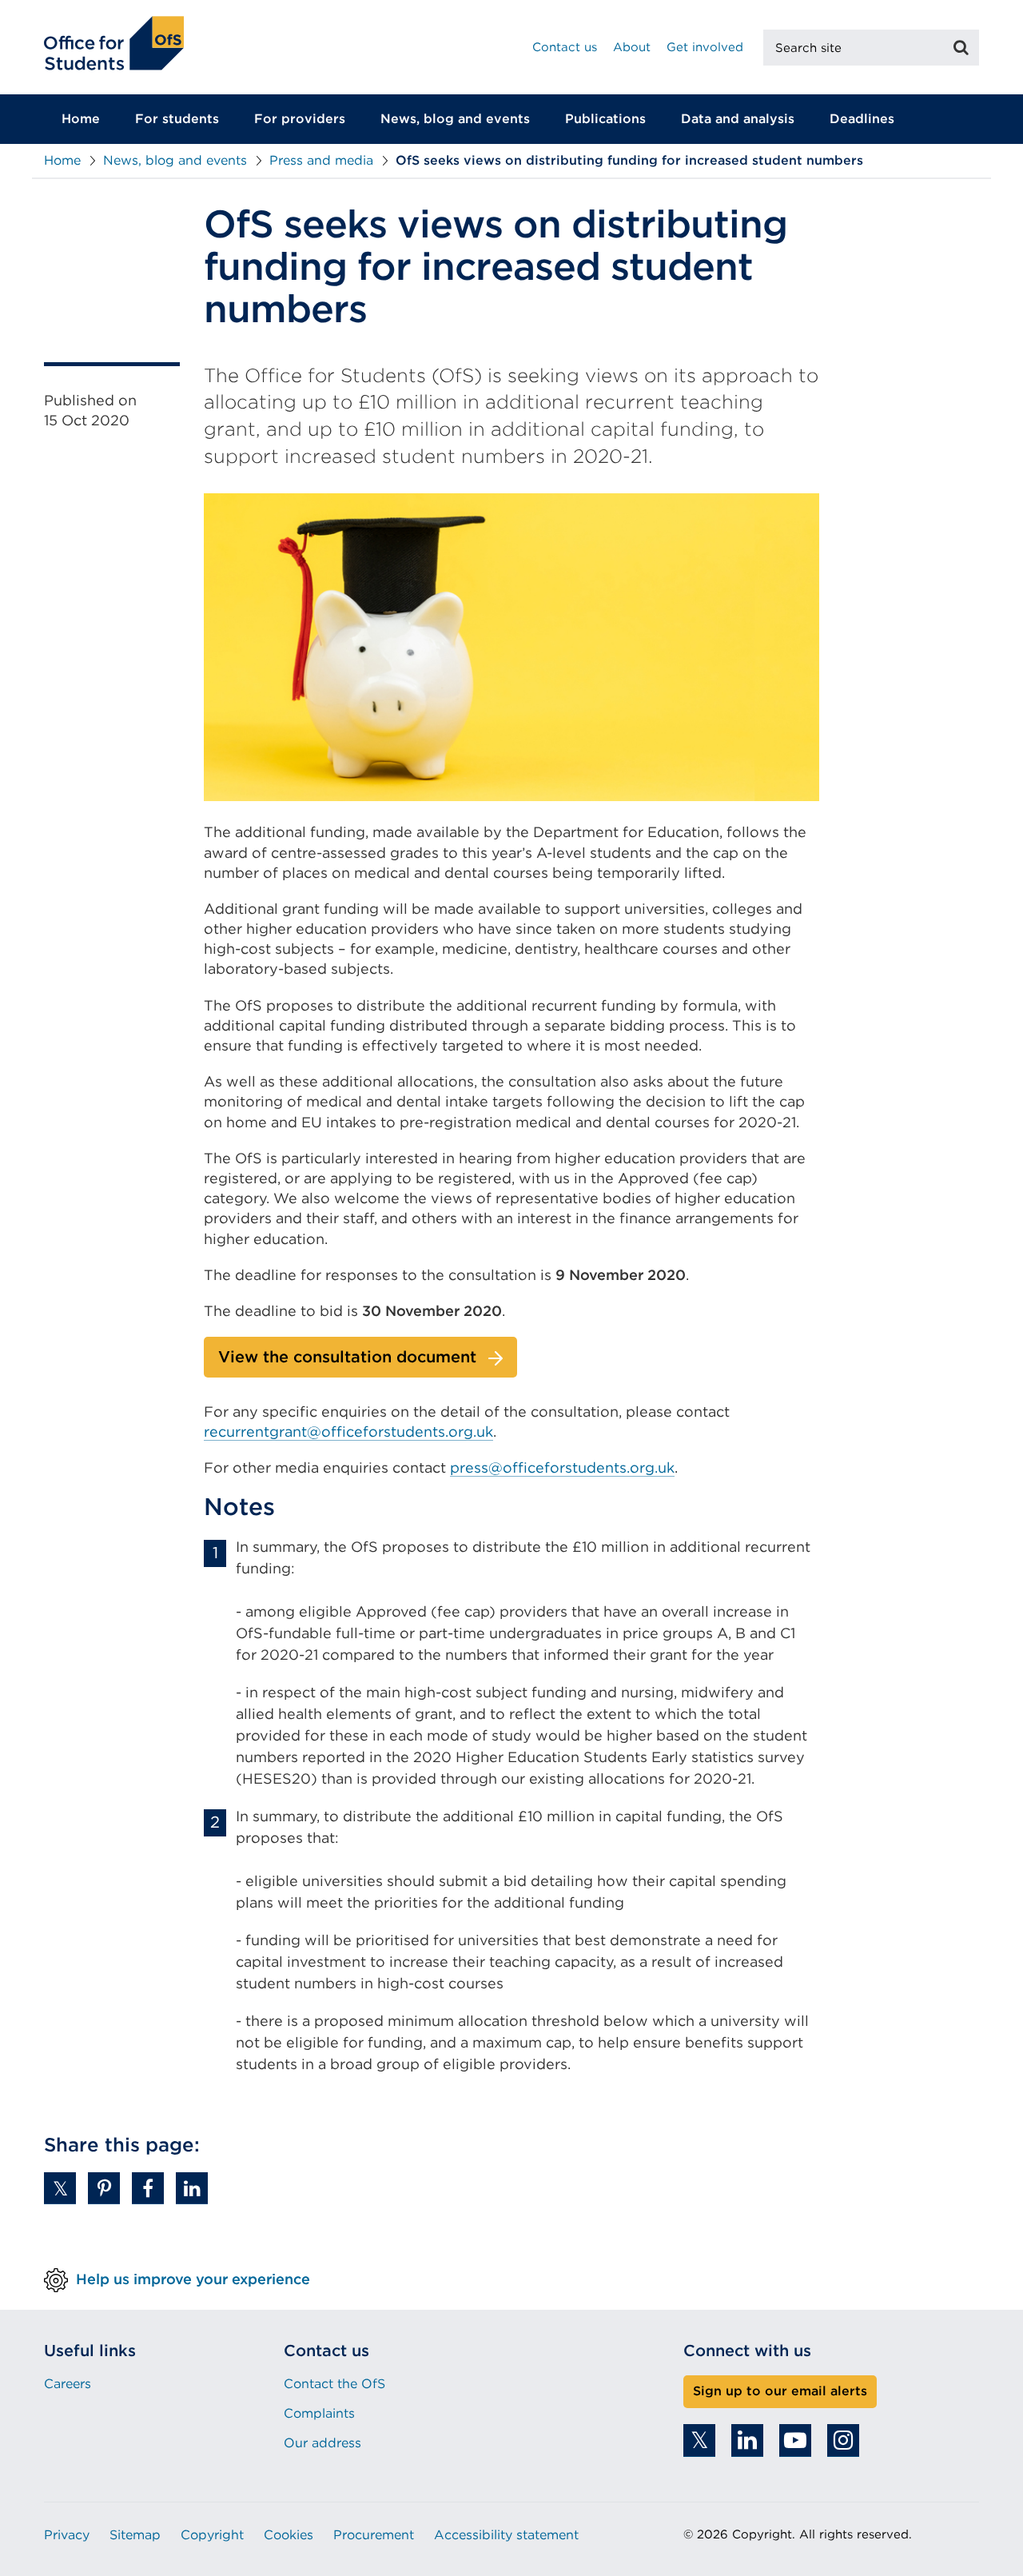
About (632, 47)
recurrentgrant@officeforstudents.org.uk (348, 1432)
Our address (322, 2443)
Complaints (319, 2413)
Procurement (374, 2535)
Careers (68, 2384)
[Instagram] (843, 2440)
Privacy (67, 2535)
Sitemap (135, 2535)
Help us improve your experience (193, 2278)
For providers (300, 119)
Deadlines (862, 119)
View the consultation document (347, 1357)
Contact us (565, 47)
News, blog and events (455, 119)
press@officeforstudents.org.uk (562, 1467)
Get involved (705, 47)
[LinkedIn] (747, 2440)
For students (177, 119)
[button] (60, 2188)
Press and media (321, 160)
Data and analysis (738, 119)
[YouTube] (795, 2440)
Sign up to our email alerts (780, 2391)
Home (81, 119)
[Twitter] (699, 2440)
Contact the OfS (334, 2384)
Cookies (289, 2535)
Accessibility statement (506, 2535)
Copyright (212, 2535)
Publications (605, 119)
